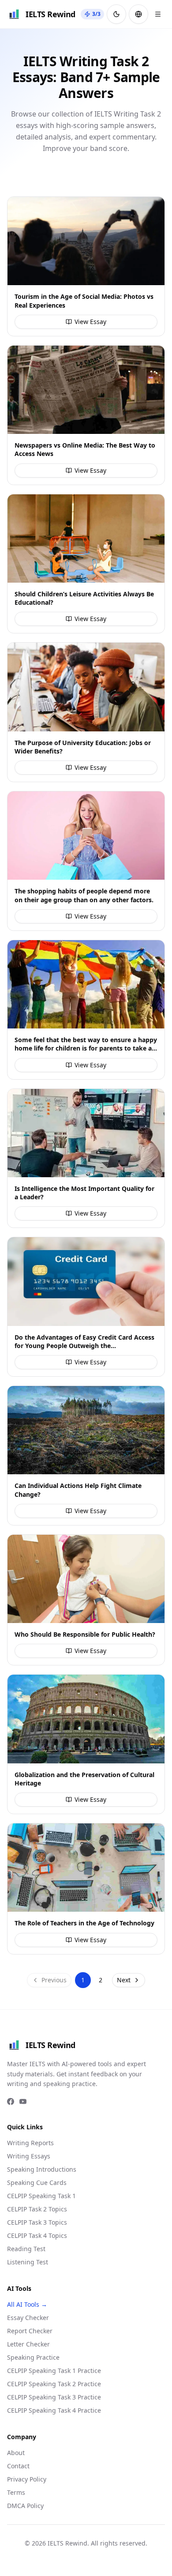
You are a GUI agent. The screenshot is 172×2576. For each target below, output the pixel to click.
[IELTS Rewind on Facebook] (11, 2101)
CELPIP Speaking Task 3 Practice (54, 2397)
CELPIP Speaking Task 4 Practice (54, 2410)
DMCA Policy (25, 2506)
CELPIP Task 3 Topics (37, 2222)
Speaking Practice (33, 2357)
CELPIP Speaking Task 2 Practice (54, 2384)
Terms (16, 2492)
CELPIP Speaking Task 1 (41, 2196)
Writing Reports (30, 2143)
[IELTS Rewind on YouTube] (23, 2101)
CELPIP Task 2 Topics (37, 2209)
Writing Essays (29, 2156)
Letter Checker (28, 2344)
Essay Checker (28, 2318)
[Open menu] (158, 14)
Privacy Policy (27, 2479)
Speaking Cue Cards (37, 2182)
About (16, 2453)
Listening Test (28, 2262)
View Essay (90, 322)
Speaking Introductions (42, 2169)
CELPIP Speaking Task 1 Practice (54, 2371)
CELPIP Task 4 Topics (37, 2235)
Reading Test (26, 2249)
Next (124, 1980)
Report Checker (30, 2331)
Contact (18, 2466)
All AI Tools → (27, 2304)
